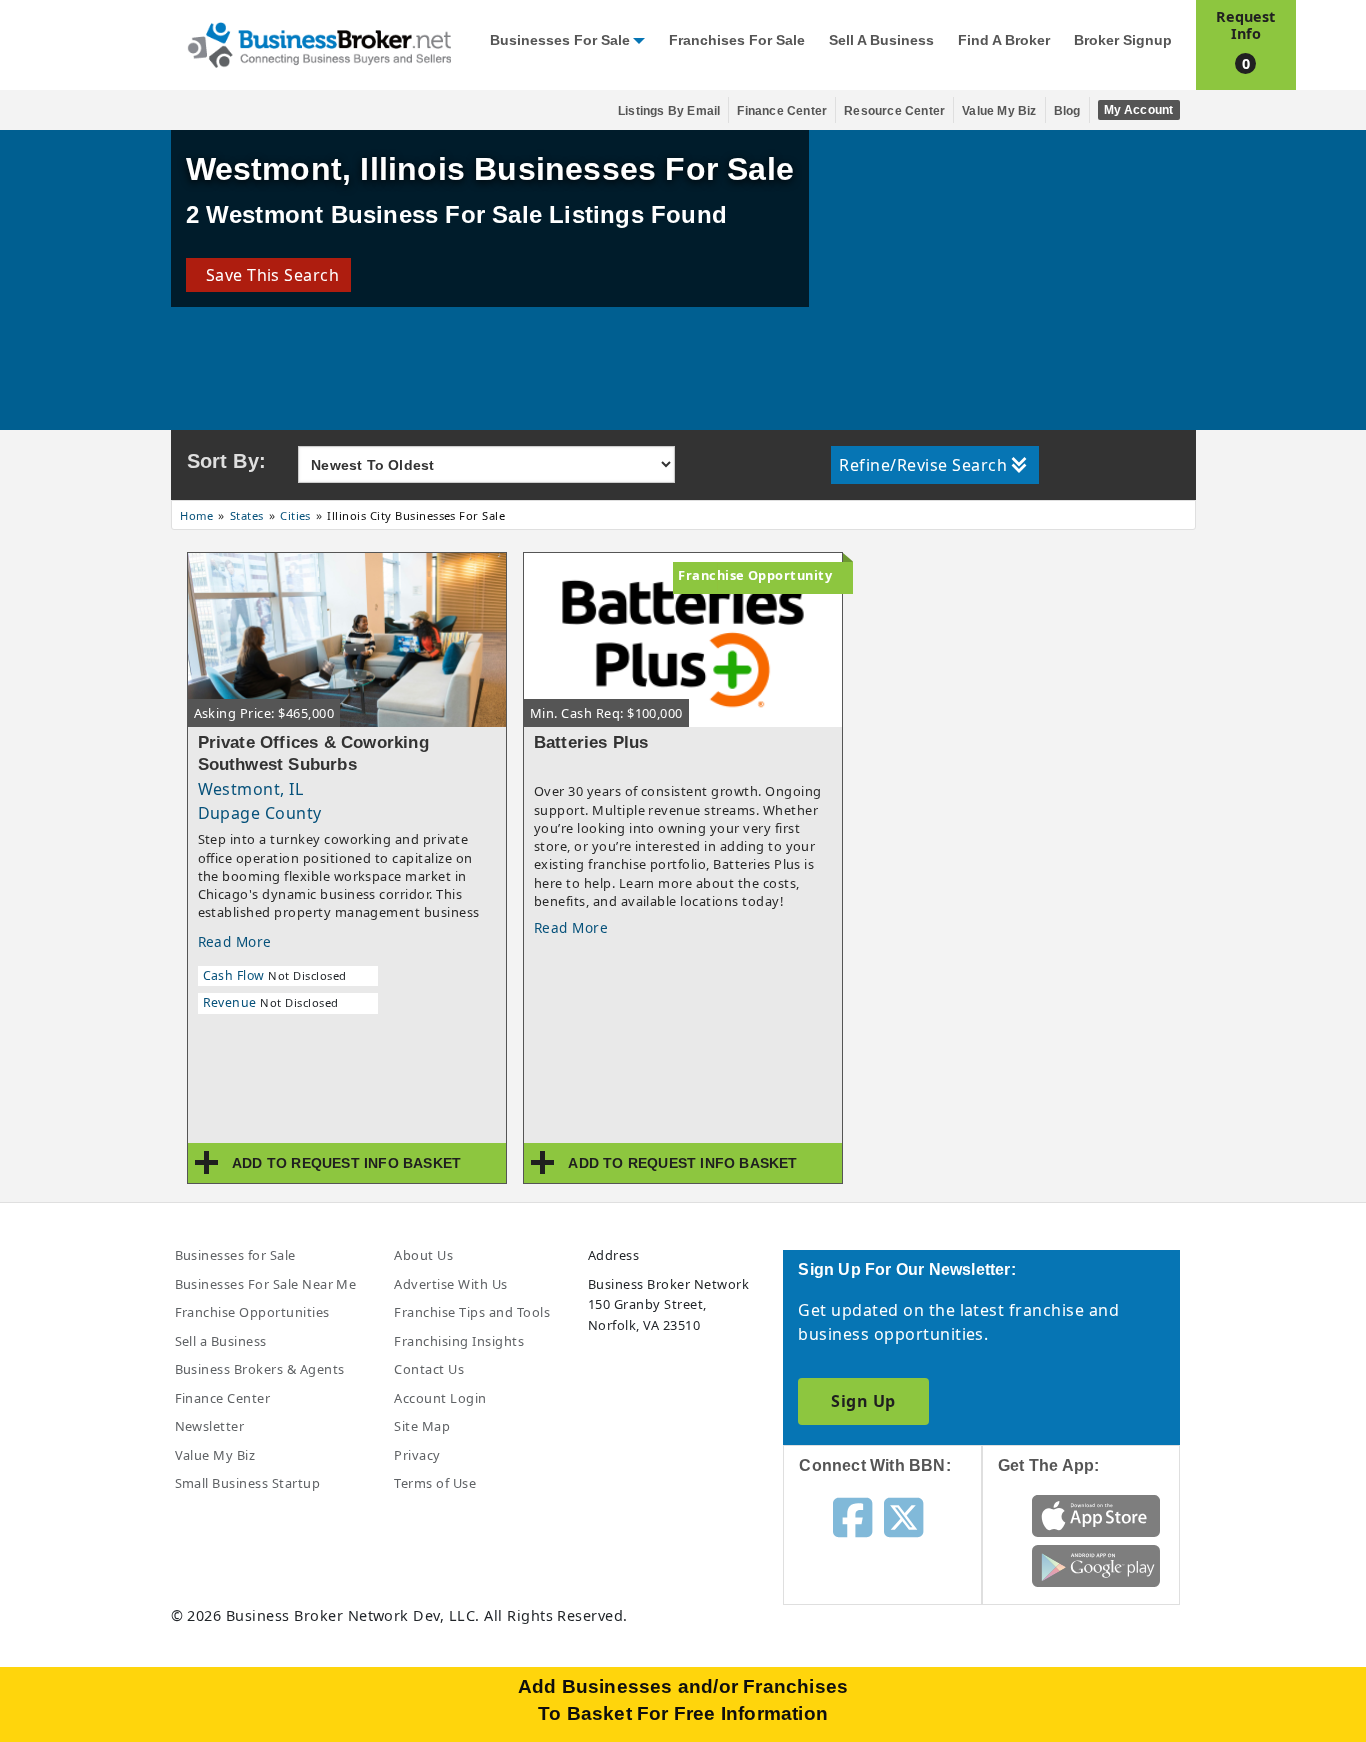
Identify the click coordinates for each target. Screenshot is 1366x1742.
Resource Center (894, 111)
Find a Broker (1004, 40)
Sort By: (227, 461)
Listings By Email (669, 111)
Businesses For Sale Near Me (266, 1284)
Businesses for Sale (560, 40)
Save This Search (268, 275)
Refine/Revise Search (923, 465)
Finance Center (782, 111)
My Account (1139, 110)
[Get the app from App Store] (1096, 1514)
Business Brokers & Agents (260, 1369)
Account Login (440, 1398)
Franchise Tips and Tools (472, 1312)
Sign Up (863, 1401)
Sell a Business (881, 40)
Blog (1067, 111)
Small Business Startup (248, 1483)
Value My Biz (999, 111)
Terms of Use (435, 1483)
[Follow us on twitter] (903, 1516)
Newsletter (210, 1426)
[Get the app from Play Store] (1096, 1564)
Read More (235, 941)
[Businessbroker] (319, 43)
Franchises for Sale (737, 40)
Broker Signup (1123, 40)
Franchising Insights (459, 1341)
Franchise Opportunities (252, 1312)
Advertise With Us (450, 1284)
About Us (423, 1255)
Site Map (422, 1426)
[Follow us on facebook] (852, 1516)
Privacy (417, 1455)
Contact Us (429, 1369)
